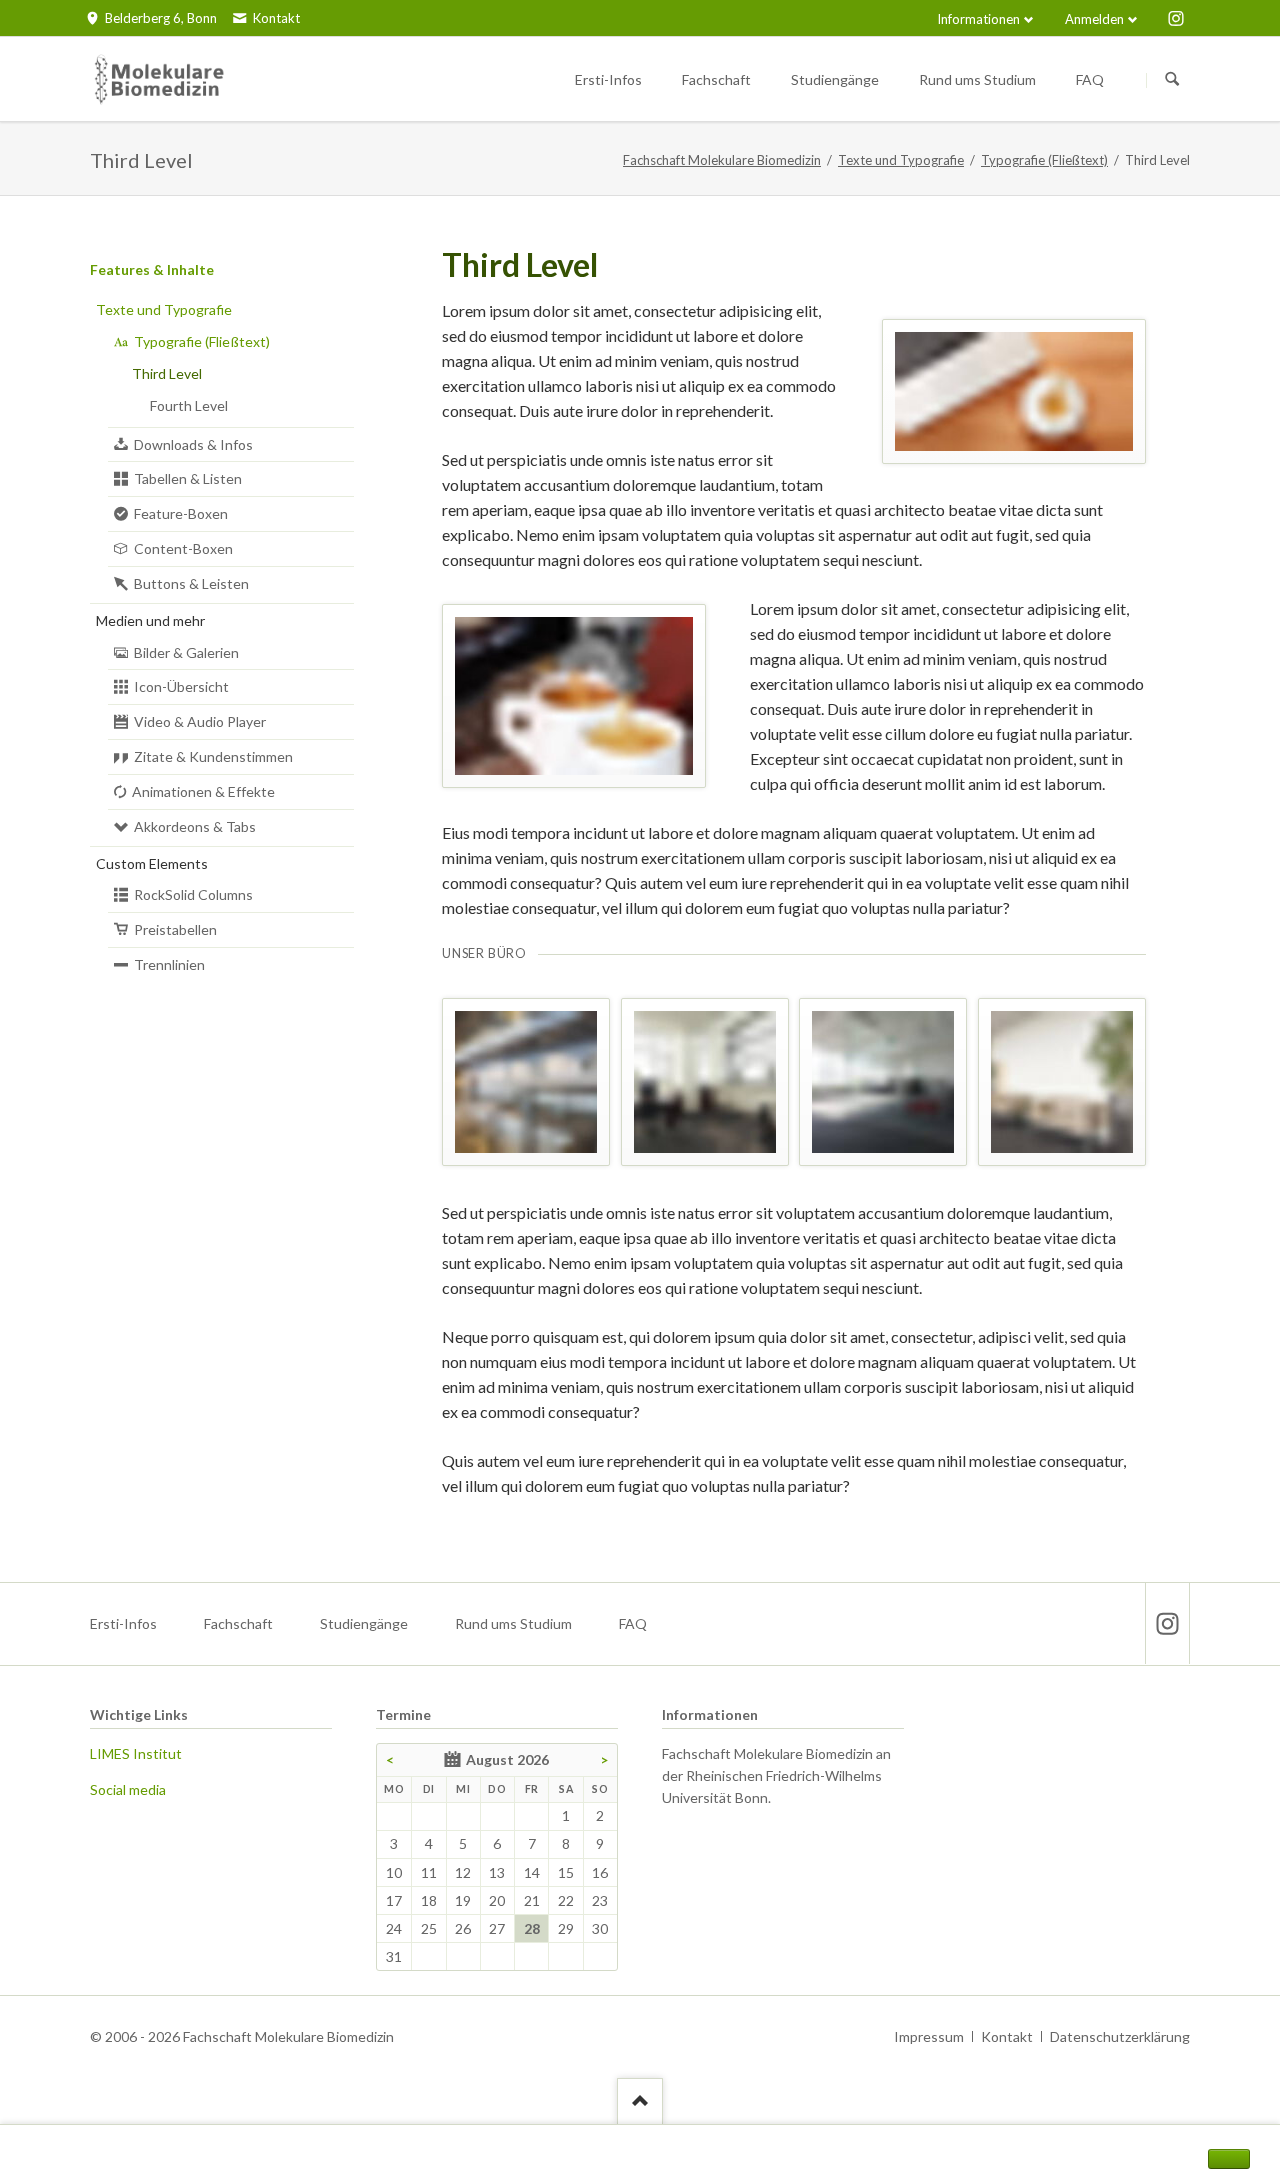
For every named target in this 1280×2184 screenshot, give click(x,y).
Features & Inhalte (152, 269)
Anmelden (1094, 19)
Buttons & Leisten (191, 583)
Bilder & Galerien (186, 652)
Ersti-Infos (123, 1623)
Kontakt (1007, 2036)
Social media (128, 1789)
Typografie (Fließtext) (1044, 160)
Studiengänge (364, 1623)
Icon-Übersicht (181, 686)
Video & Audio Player (200, 721)
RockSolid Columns (193, 894)
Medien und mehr (150, 620)
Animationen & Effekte (203, 791)
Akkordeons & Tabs (195, 826)
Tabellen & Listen (188, 478)
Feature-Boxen (181, 513)
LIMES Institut (136, 1753)
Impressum (929, 2036)
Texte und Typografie (901, 160)
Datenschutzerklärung (1120, 2036)
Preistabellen (175, 929)
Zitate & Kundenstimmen (213, 756)
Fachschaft (238, 1623)
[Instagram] (1176, 18)
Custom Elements (152, 863)
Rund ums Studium (513, 1623)
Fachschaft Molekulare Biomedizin (722, 160)
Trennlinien (169, 964)
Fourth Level (189, 405)
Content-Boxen (183, 548)
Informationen (978, 19)
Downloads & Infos (193, 444)
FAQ (633, 1623)
